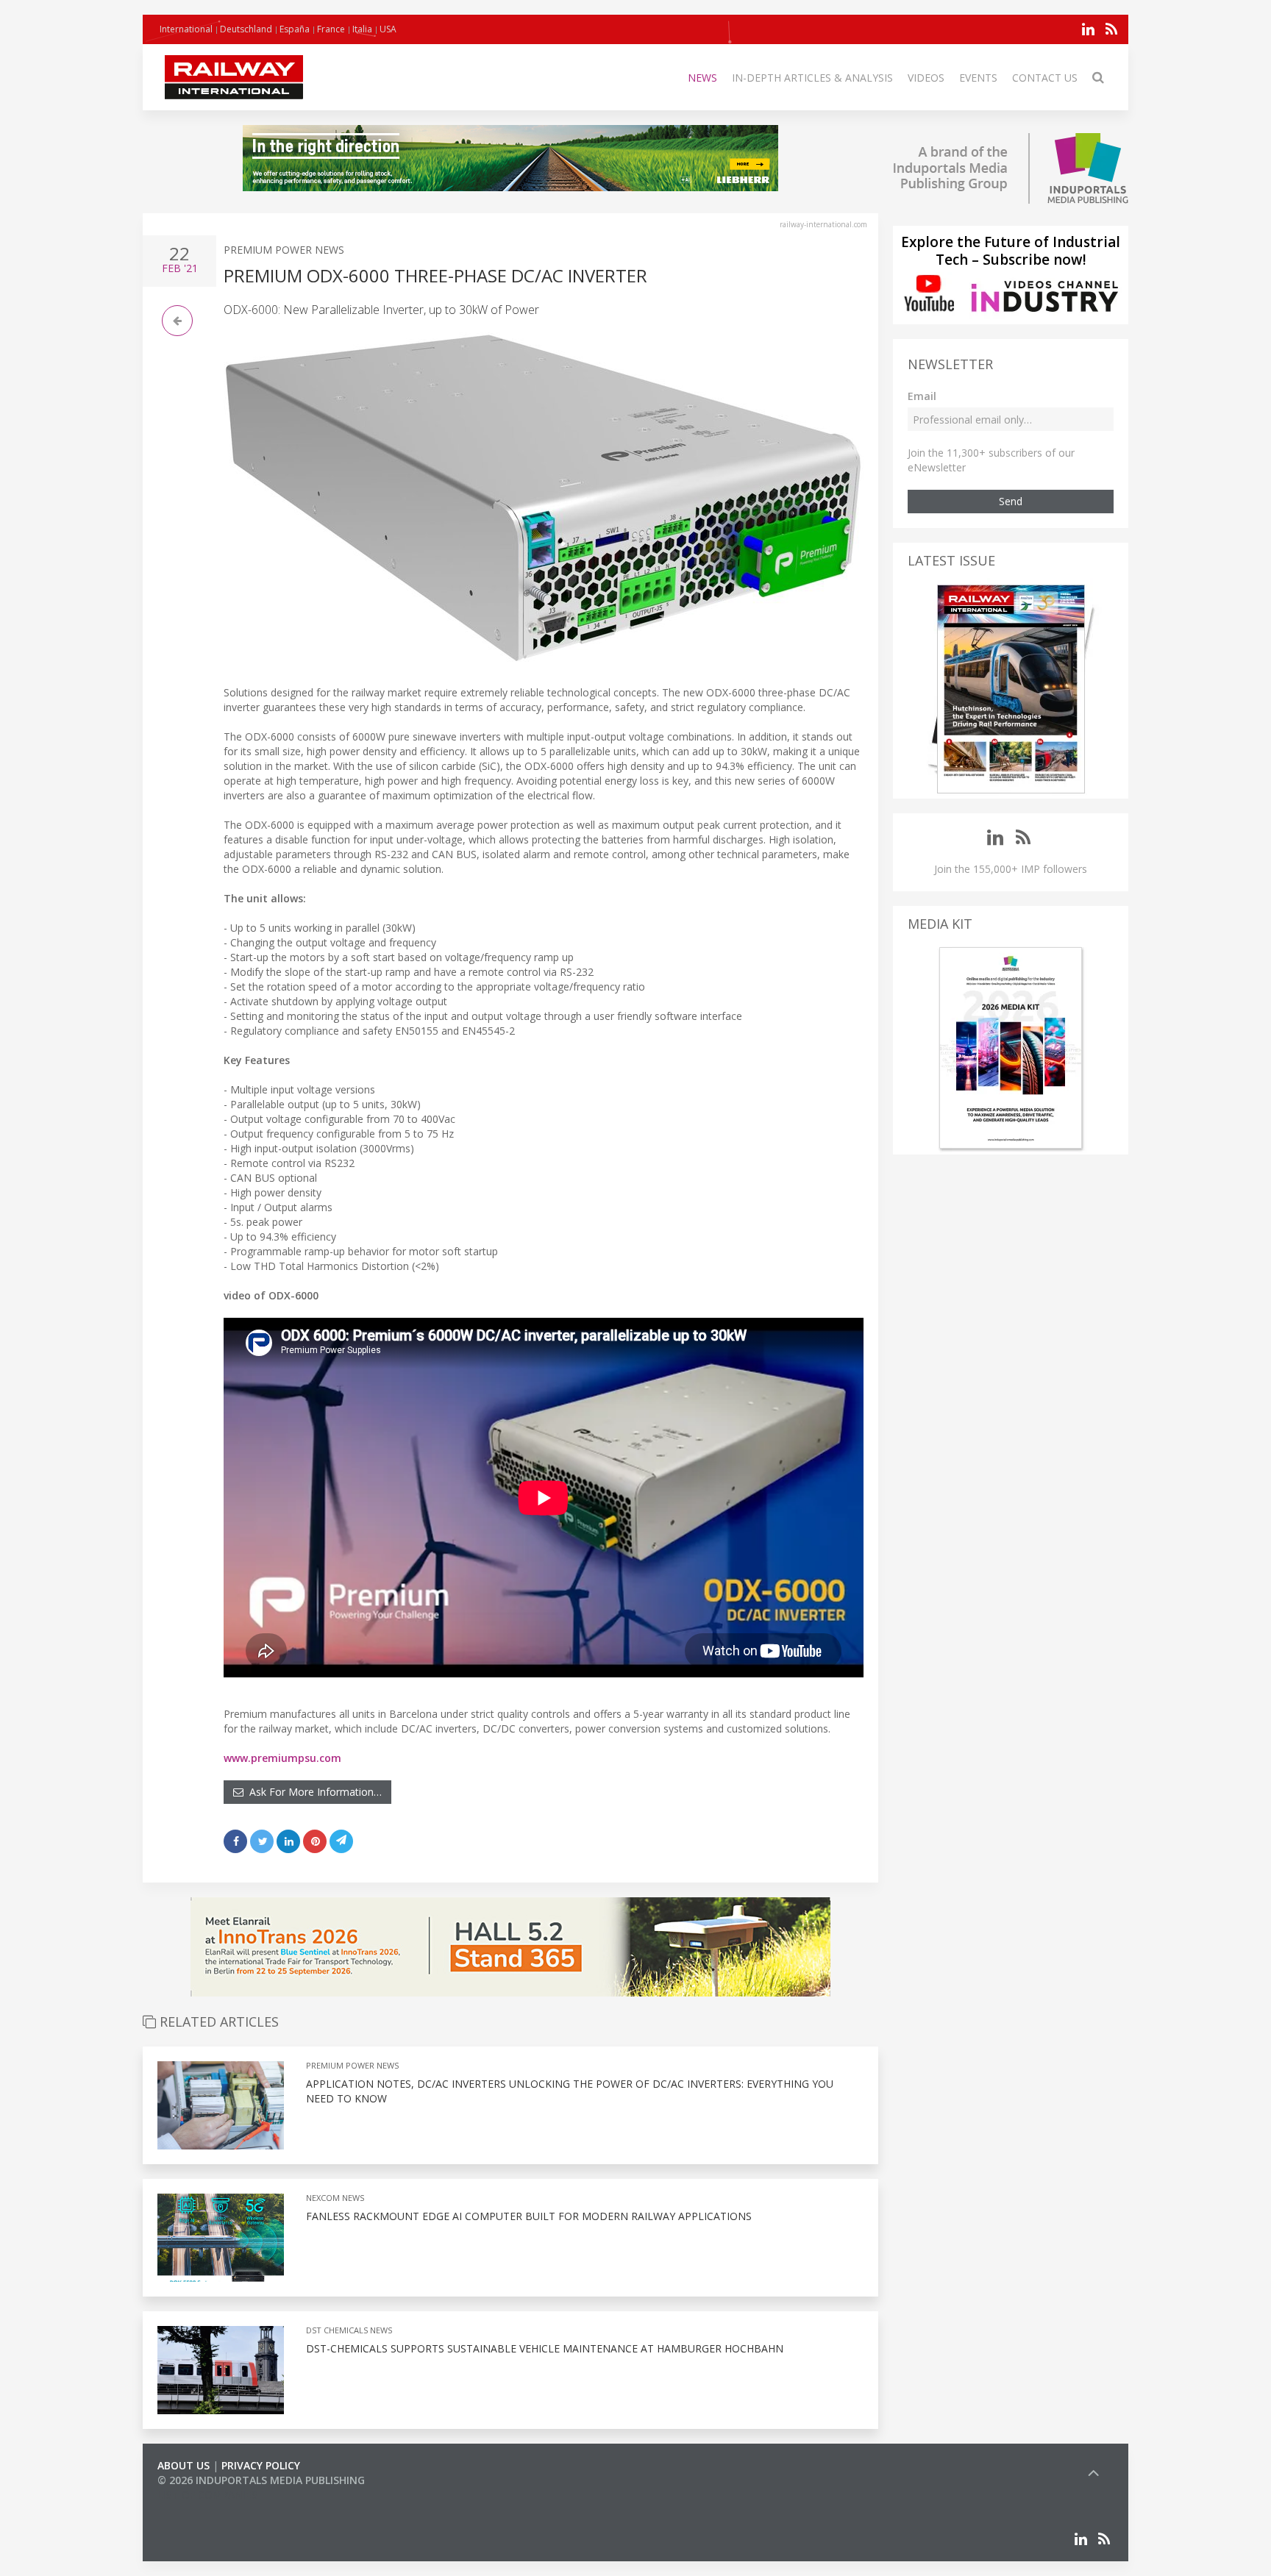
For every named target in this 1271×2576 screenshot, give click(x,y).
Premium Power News (352, 2065)
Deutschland (246, 29)
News (702, 78)
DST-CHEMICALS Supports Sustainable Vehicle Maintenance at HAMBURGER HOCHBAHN (545, 2348)
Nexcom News (335, 2198)
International (186, 29)
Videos (926, 78)
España (295, 29)
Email (922, 396)
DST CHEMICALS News (349, 2330)
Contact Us (1045, 78)
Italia (362, 29)
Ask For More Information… (313, 1792)
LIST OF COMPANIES (207, 2495)
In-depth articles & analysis (812, 78)
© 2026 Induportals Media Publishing (261, 2480)
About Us (184, 2465)
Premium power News (284, 250)
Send (1011, 501)
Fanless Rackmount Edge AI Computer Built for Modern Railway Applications (529, 2216)
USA (388, 29)
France (331, 29)
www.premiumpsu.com (282, 1758)
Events (978, 78)
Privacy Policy (261, 2465)
